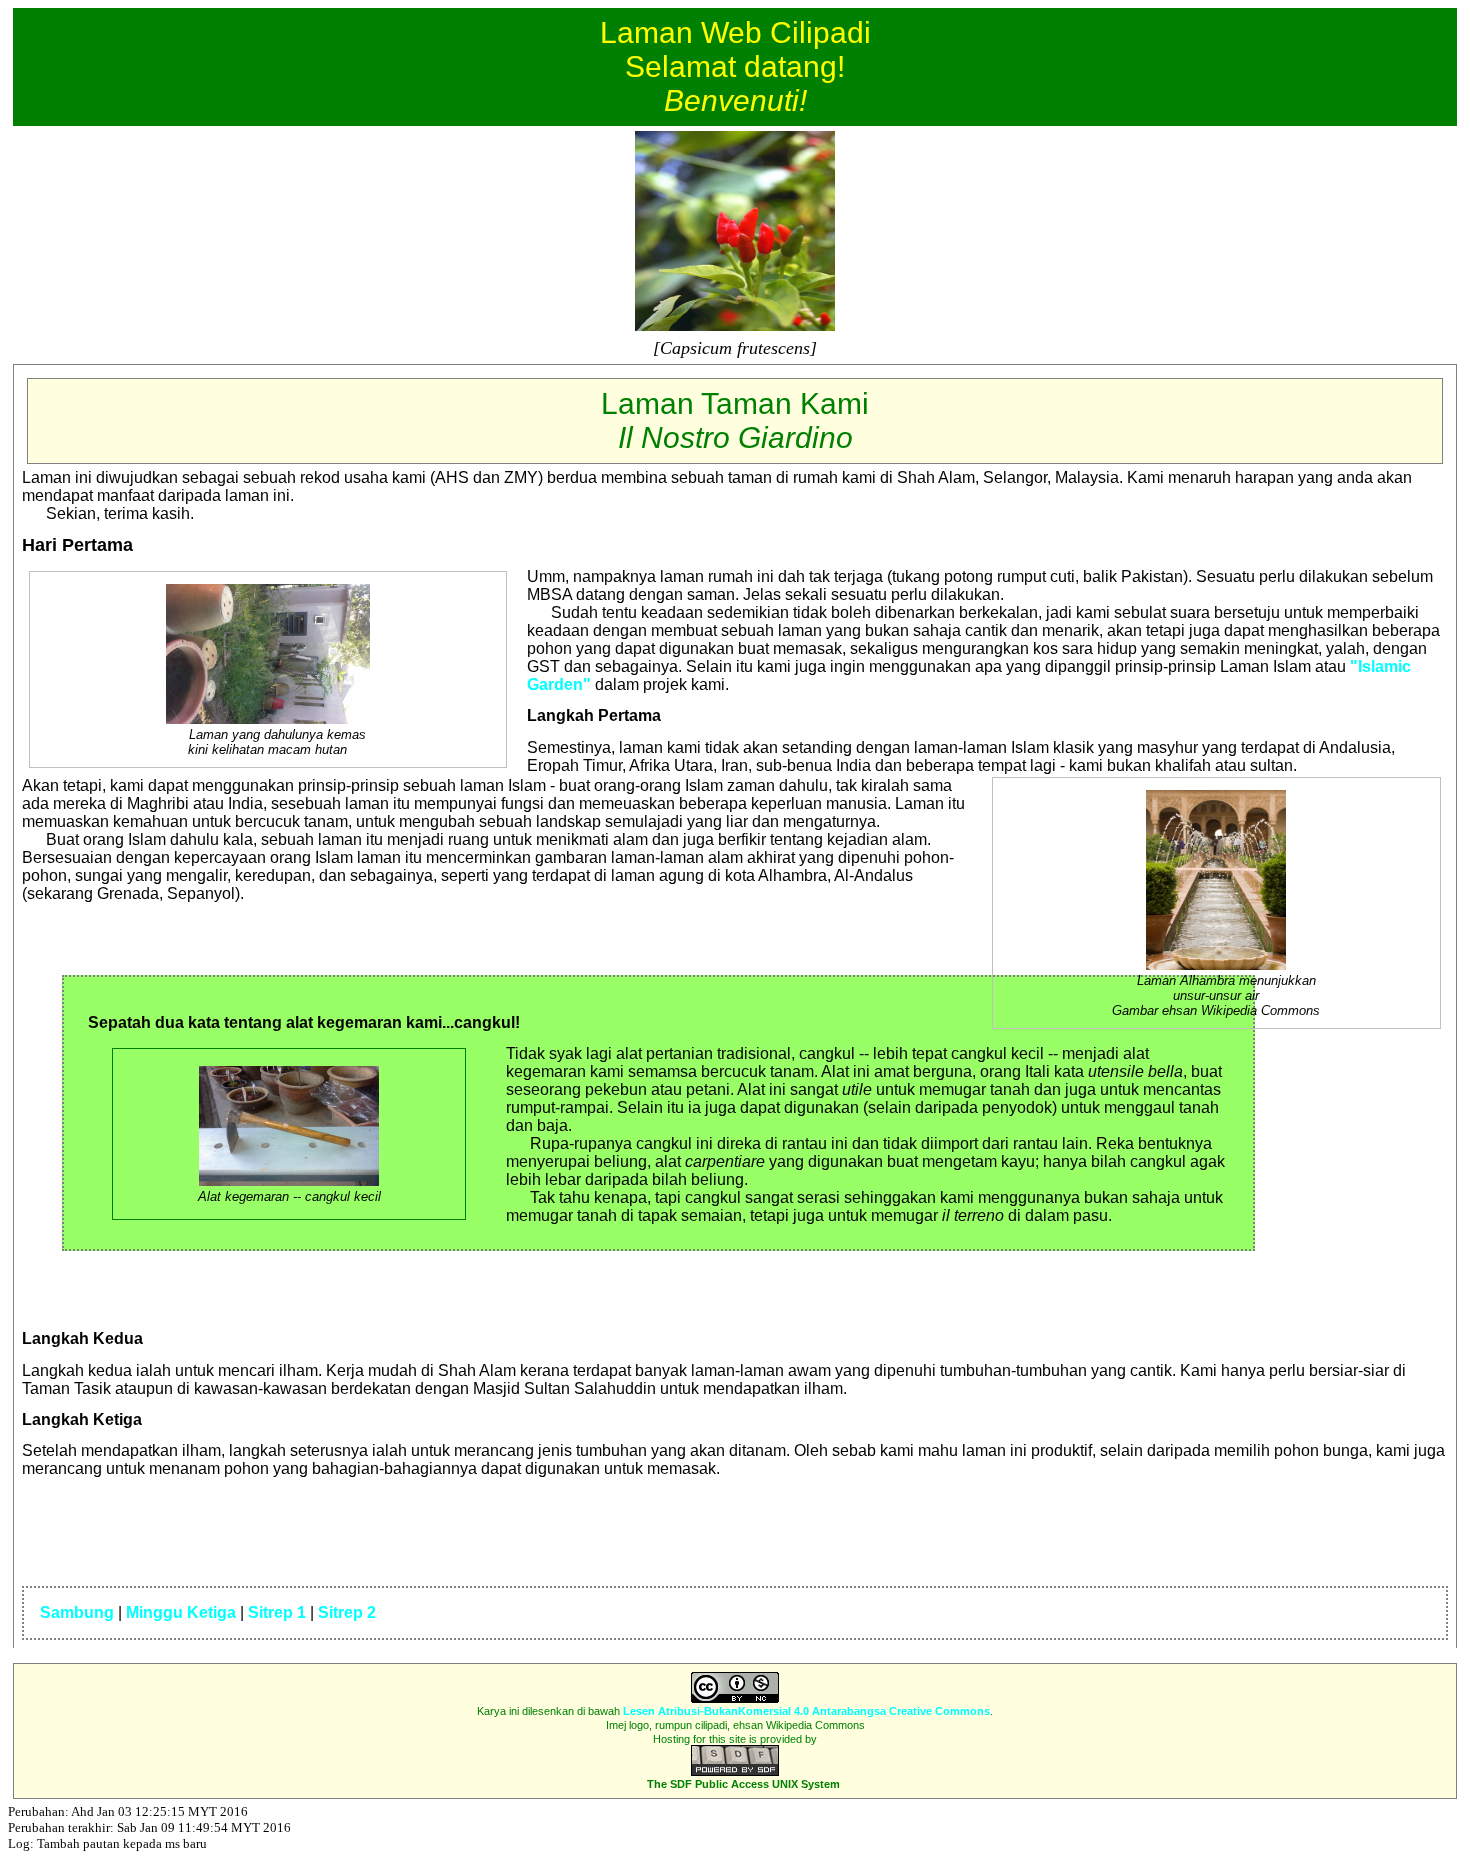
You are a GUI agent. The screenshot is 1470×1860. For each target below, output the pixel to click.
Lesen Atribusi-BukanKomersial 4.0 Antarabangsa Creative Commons (806, 1711)
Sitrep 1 (277, 1612)
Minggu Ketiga (181, 1612)
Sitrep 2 (347, 1612)
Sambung (77, 1612)
